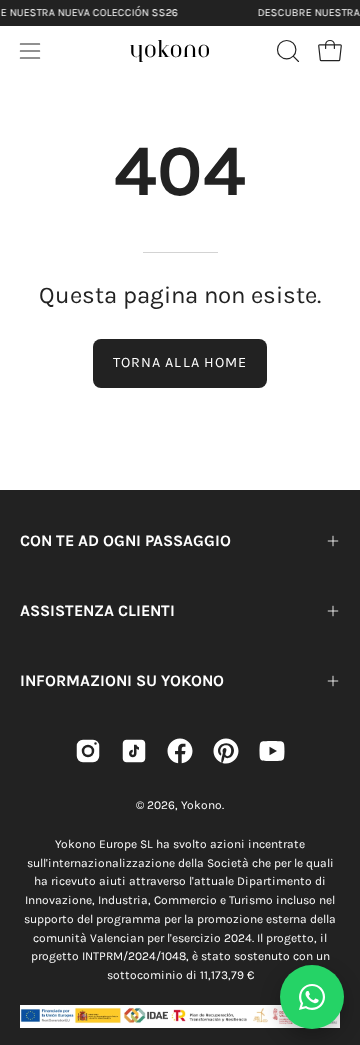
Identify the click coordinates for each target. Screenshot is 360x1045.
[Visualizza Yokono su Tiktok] (134, 751)
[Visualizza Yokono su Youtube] (272, 751)
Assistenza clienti (97, 610)
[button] (286, 51)
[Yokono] (170, 48)
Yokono (201, 805)
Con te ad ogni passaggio (125, 540)
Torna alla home (180, 362)
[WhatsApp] (312, 997)
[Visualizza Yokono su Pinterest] (226, 751)
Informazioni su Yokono (122, 680)
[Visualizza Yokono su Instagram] (88, 751)
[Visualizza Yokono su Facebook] (180, 751)
